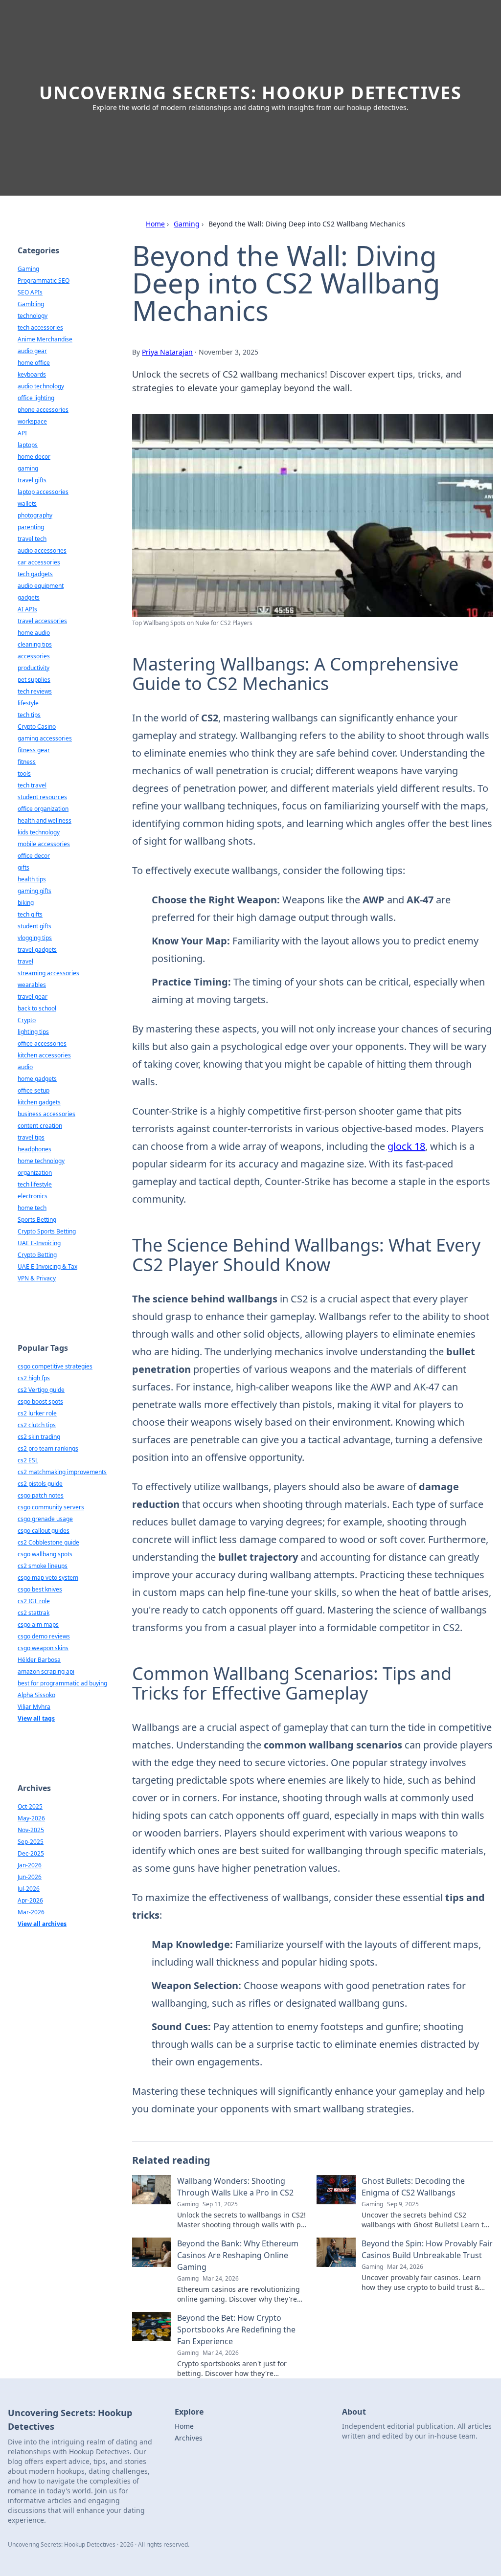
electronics (33, 1196)
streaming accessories (48, 973)
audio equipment (41, 586)
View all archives (42, 1924)
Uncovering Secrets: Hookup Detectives (250, 93)
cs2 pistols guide (40, 1484)
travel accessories (42, 621)
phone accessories (43, 410)
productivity (34, 668)
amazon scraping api (46, 1671)
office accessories (42, 1043)
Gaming (187, 224)
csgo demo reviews (44, 1636)
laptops (28, 445)
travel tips (31, 1137)
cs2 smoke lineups (43, 1566)
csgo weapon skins (43, 1648)
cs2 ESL (28, 1460)
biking (26, 903)
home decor (34, 457)
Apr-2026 (30, 1900)
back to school (37, 1008)
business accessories (46, 1114)
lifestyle (28, 703)
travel (25, 961)
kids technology (39, 832)
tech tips (29, 715)
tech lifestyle (35, 1184)
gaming (28, 468)
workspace (32, 421)
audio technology (41, 386)
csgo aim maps (38, 1624)
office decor (34, 856)
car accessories (39, 562)
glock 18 (406, 1146)
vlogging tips (35, 938)
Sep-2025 (31, 1842)
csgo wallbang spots (45, 1554)
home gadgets (37, 1079)
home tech (32, 1208)
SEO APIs (30, 292)
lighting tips (33, 1032)
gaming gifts (34, 891)
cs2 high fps (34, 1378)
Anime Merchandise (45, 339)
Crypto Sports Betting (47, 1231)
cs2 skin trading (39, 1437)
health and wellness (45, 820)
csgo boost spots (40, 1401)
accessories (34, 656)
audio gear (32, 351)
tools (24, 773)
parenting (31, 527)
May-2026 (31, 1818)
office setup (34, 1090)
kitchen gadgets (39, 1102)
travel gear (33, 997)
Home (155, 224)
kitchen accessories (44, 1055)
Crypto (27, 1020)
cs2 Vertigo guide (41, 1390)
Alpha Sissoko (36, 1695)
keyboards (32, 374)
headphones (34, 1149)
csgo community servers (51, 1507)
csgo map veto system (48, 1578)
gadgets (29, 597)
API (22, 433)
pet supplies (34, 680)
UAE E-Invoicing (39, 1243)
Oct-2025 (30, 1806)
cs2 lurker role (37, 1413)
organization (35, 1173)
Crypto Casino (37, 727)
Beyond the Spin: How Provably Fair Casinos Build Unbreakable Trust (427, 2249)
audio (25, 1067)
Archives (189, 2438)
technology (33, 316)
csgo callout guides (44, 1531)
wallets (27, 504)
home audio (34, 633)
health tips (32, 879)
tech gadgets (35, 574)
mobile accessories (44, 844)
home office (34, 363)
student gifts (34, 926)
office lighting (36, 398)
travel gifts (32, 480)
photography (35, 515)
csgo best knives (40, 1589)
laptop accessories (43, 492)
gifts (23, 867)
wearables (32, 985)
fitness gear (34, 750)
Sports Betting (37, 1220)
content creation (40, 1126)
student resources (42, 797)
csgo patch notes (41, 1495)
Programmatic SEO (44, 280)
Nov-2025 (31, 1830)
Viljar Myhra (34, 1707)
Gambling (31, 304)
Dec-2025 (31, 1853)
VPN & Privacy (37, 1278)
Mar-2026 (31, 1912)
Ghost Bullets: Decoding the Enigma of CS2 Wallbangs (413, 2187)
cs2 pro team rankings (48, 1448)
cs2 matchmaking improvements (62, 1472)
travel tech (32, 539)
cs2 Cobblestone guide (48, 1542)
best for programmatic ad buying (62, 1683)
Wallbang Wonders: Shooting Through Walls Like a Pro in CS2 (235, 2187)
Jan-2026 (30, 1865)
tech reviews (35, 691)
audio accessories (42, 550)
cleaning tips (35, 644)
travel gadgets (37, 950)
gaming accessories (45, 738)
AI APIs (27, 609)
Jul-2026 (29, 1889)
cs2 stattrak (34, 1613)
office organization (43, 809)
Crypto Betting (37, 1255)
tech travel (32, 785)
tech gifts (30, 914)
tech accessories (40, 327)
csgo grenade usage (45, 1519)
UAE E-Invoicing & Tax (47, 1266)
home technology (41, 1161)
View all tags (36, 1718)
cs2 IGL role (34, 1601)
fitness (27, 762)
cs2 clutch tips (37, 1425)
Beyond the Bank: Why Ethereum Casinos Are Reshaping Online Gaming (238, 2255)
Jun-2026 (30, 1877)
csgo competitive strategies (55, 1366)
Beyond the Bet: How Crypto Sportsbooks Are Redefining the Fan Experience (236, 2330)
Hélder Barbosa (39, 1660)
